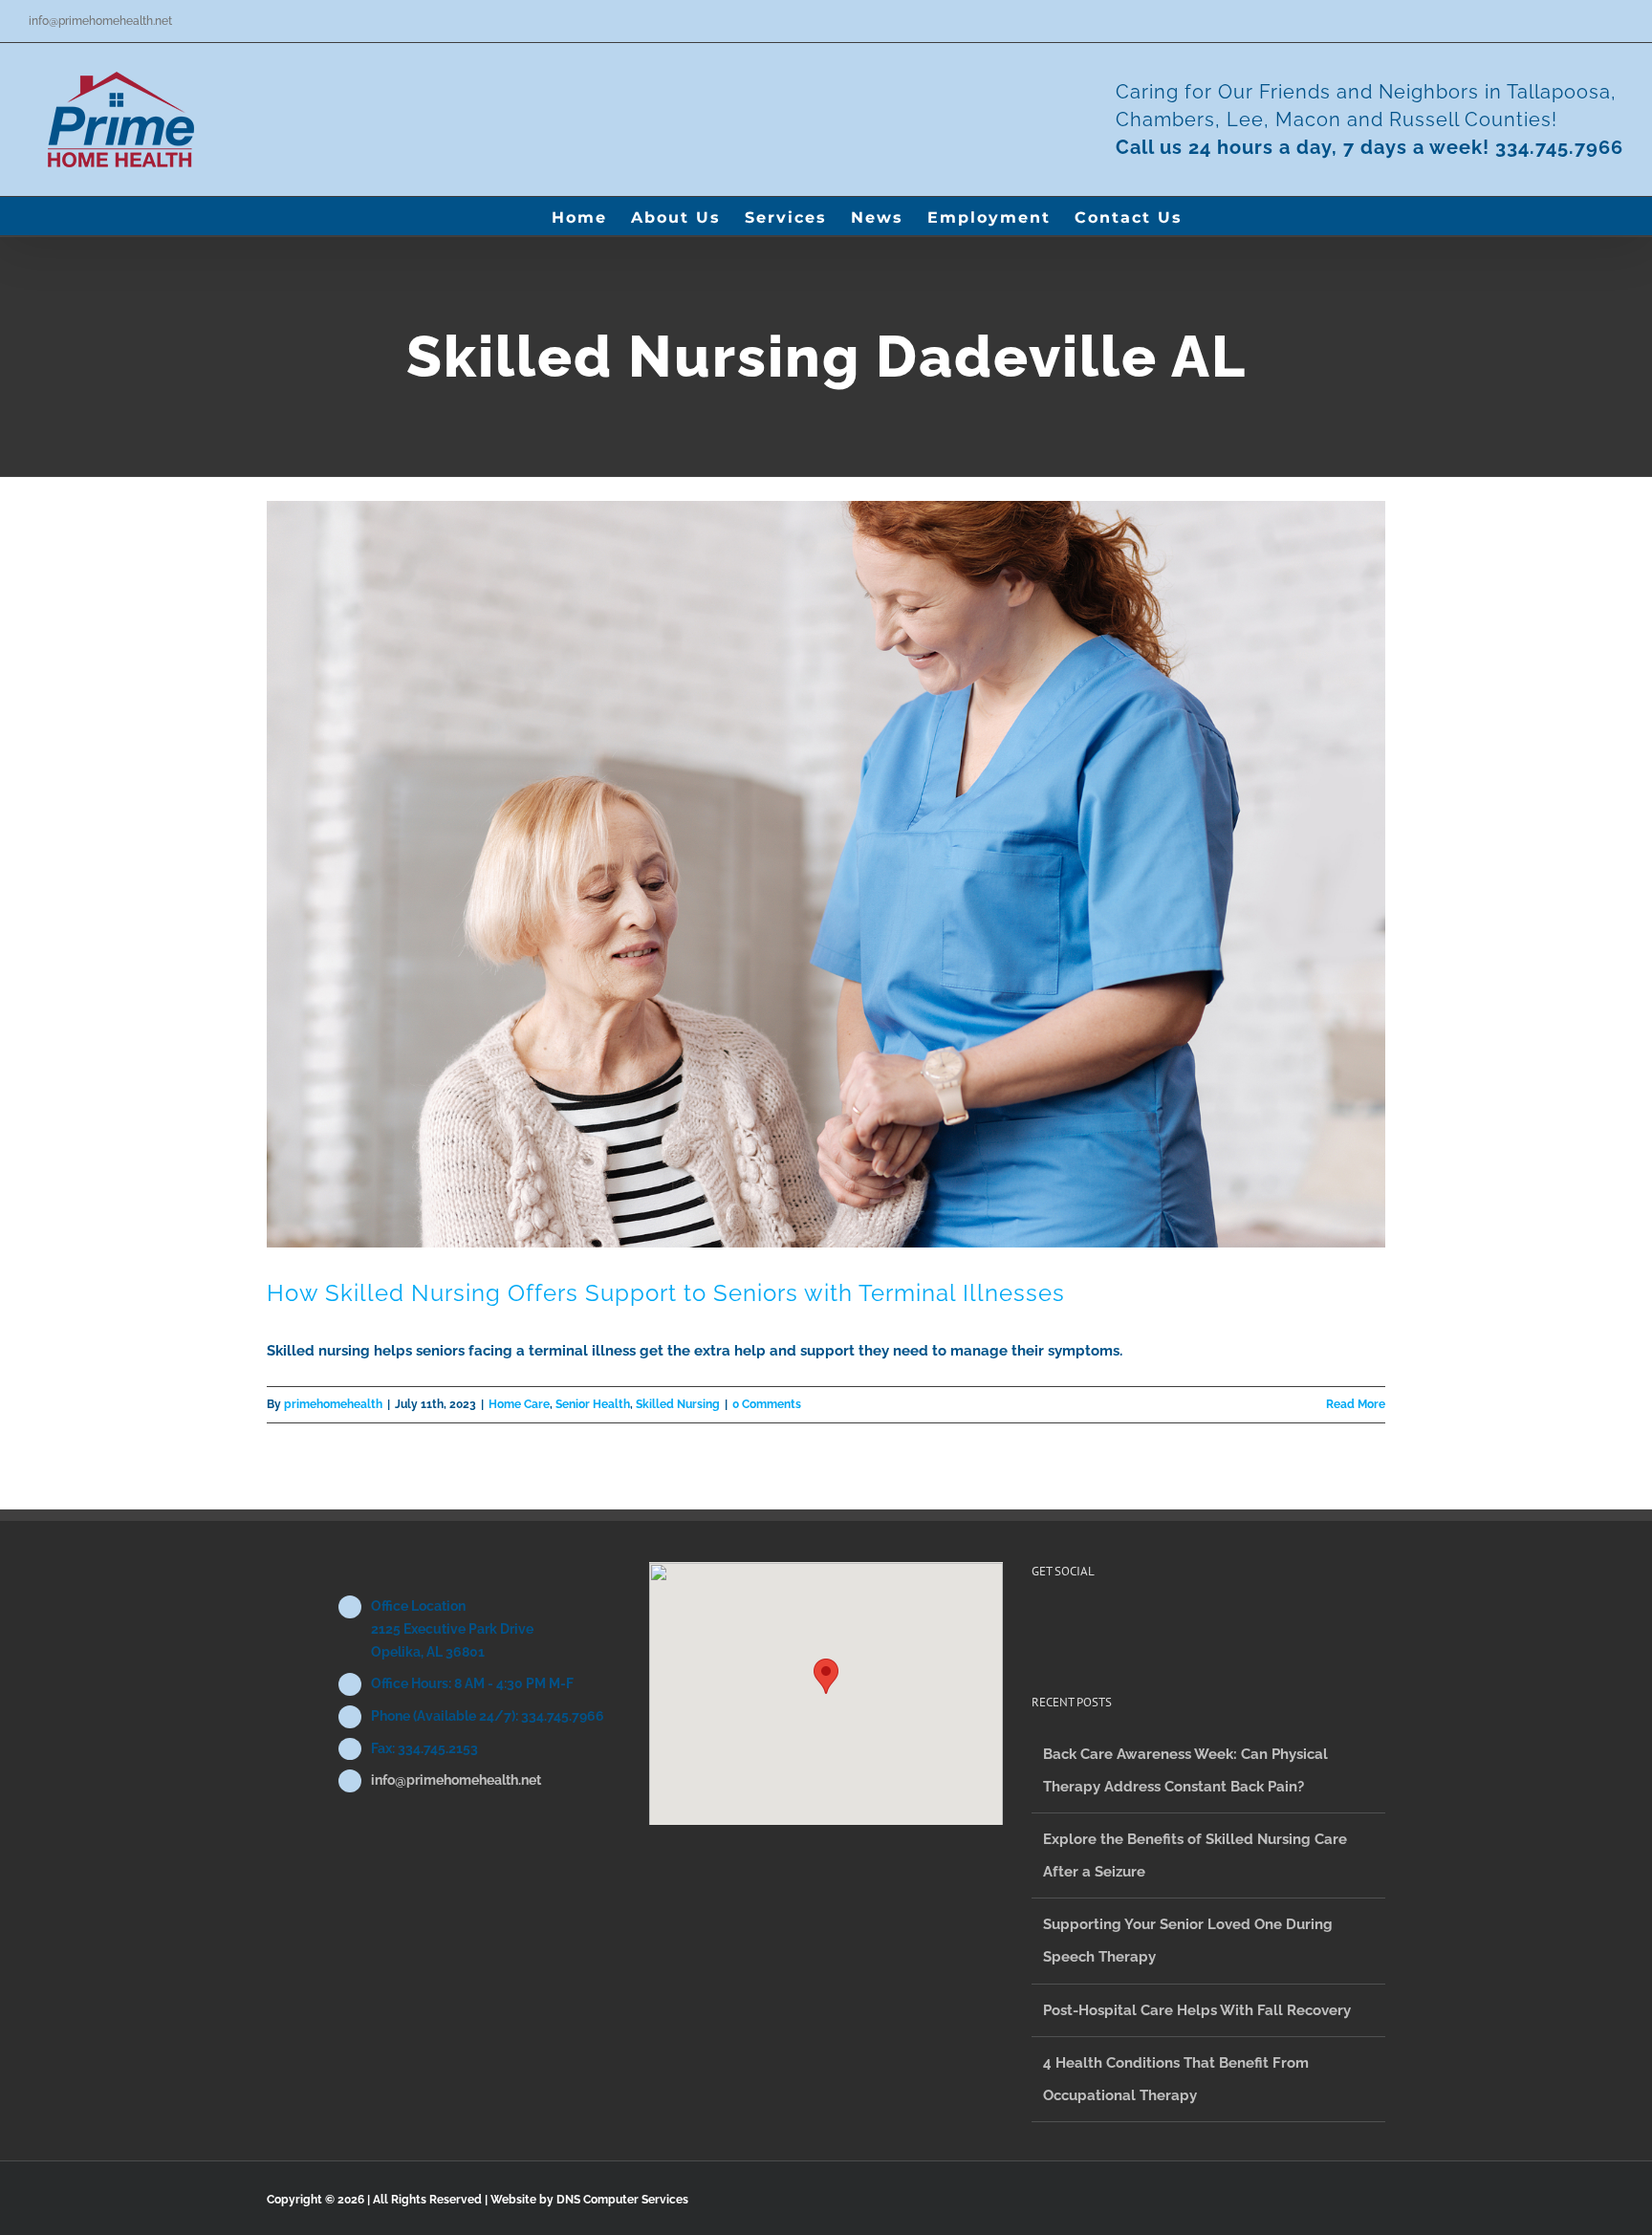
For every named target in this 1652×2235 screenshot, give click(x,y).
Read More (1356, 1404)
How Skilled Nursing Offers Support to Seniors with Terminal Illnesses (666, 1293)
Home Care (519, 1404)
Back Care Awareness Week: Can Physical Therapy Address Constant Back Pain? (1185, 1770)
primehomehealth (333, 1404)
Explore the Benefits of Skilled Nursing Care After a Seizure (1195, 1855)
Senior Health (593, 1404)
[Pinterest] (1063, 1624)
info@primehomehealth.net (100, 21)
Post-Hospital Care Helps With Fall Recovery (1197, 2010)
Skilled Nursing (678, 1404)
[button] (1213, 216)
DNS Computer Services (622, 2200)
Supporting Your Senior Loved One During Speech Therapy (1188, 1941)
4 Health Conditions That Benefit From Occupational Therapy (1176, 2079)
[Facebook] (1037, 1624)
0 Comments (767, 1404)
